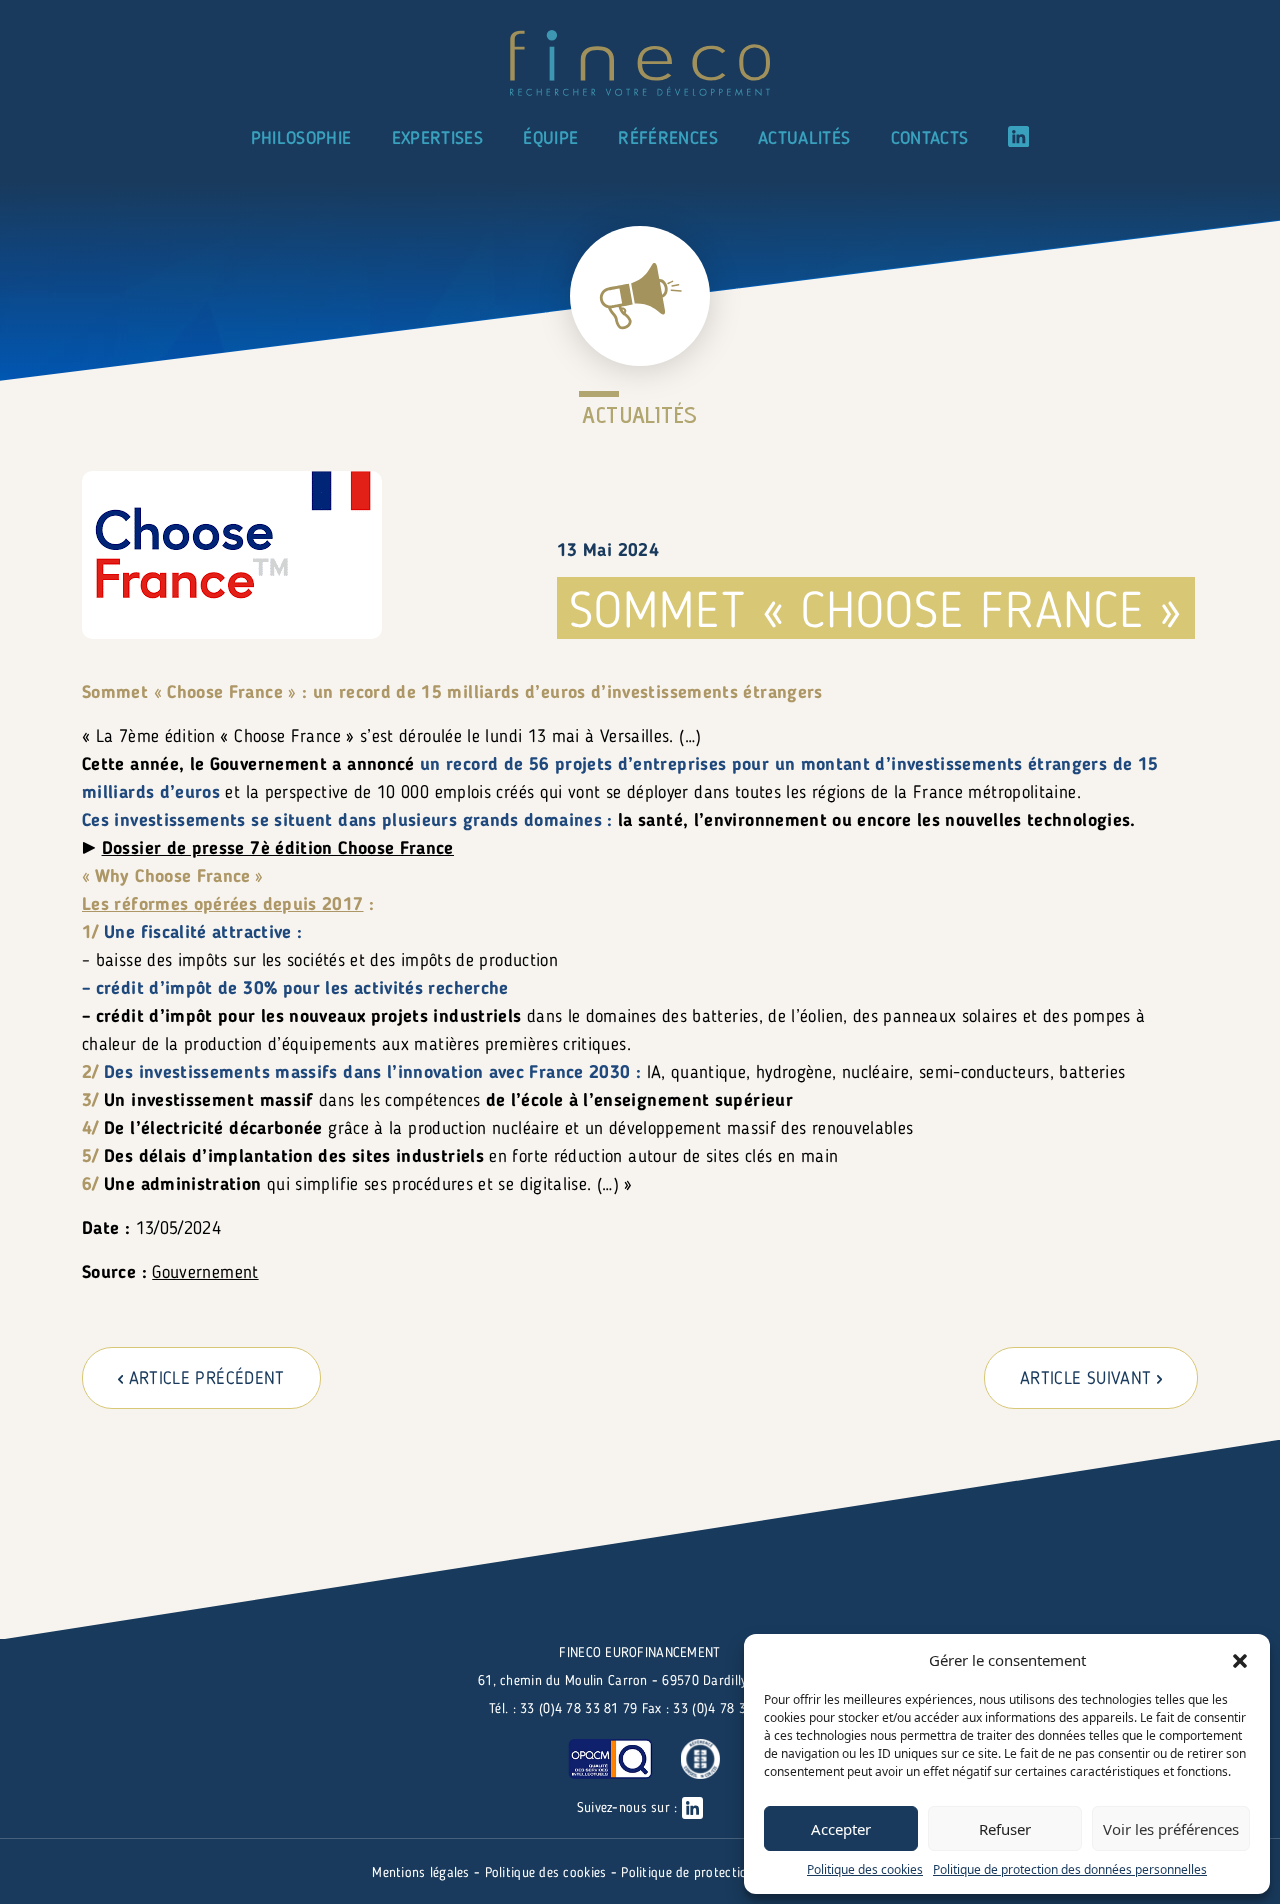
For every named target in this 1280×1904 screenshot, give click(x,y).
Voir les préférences (1171, 1829)
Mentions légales (423, 1873)
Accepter (841, 1829)
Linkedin (1018, 136)
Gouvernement (205, 1273)
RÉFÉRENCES (668, 139)
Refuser (1005, 1829)
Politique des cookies (865, 1869)
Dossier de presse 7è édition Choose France (278, 849)
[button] (1240, 1660)
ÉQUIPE (550, 139)
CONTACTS (930, 139)
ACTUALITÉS (804, 139)
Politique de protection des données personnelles (1070, 1869)
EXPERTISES (438, 139)
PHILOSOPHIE (301, 139)
